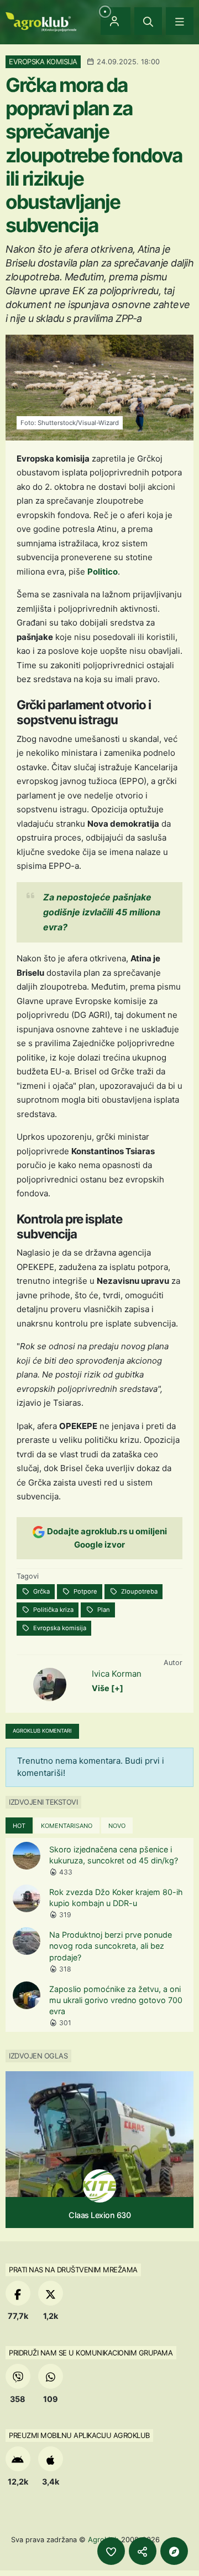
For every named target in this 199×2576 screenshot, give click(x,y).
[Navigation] (180, 21)
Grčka (41, 1591)
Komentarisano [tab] (67, 1826)
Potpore (85, 1591)
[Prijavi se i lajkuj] (111, 2551)
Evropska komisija (59, 1628)
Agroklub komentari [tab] (42, 1731)
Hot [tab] (19, 1826)
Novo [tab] (117, 1826)
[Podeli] (143, 2551)
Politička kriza (53, 1610)
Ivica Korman (117, 1674)
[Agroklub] (41, 21)
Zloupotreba (138, 1591)
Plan (103, 1610)
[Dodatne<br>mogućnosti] (174, 2551)
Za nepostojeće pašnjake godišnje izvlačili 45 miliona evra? (102, 912)
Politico (103, 572)
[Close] (148, 21)
